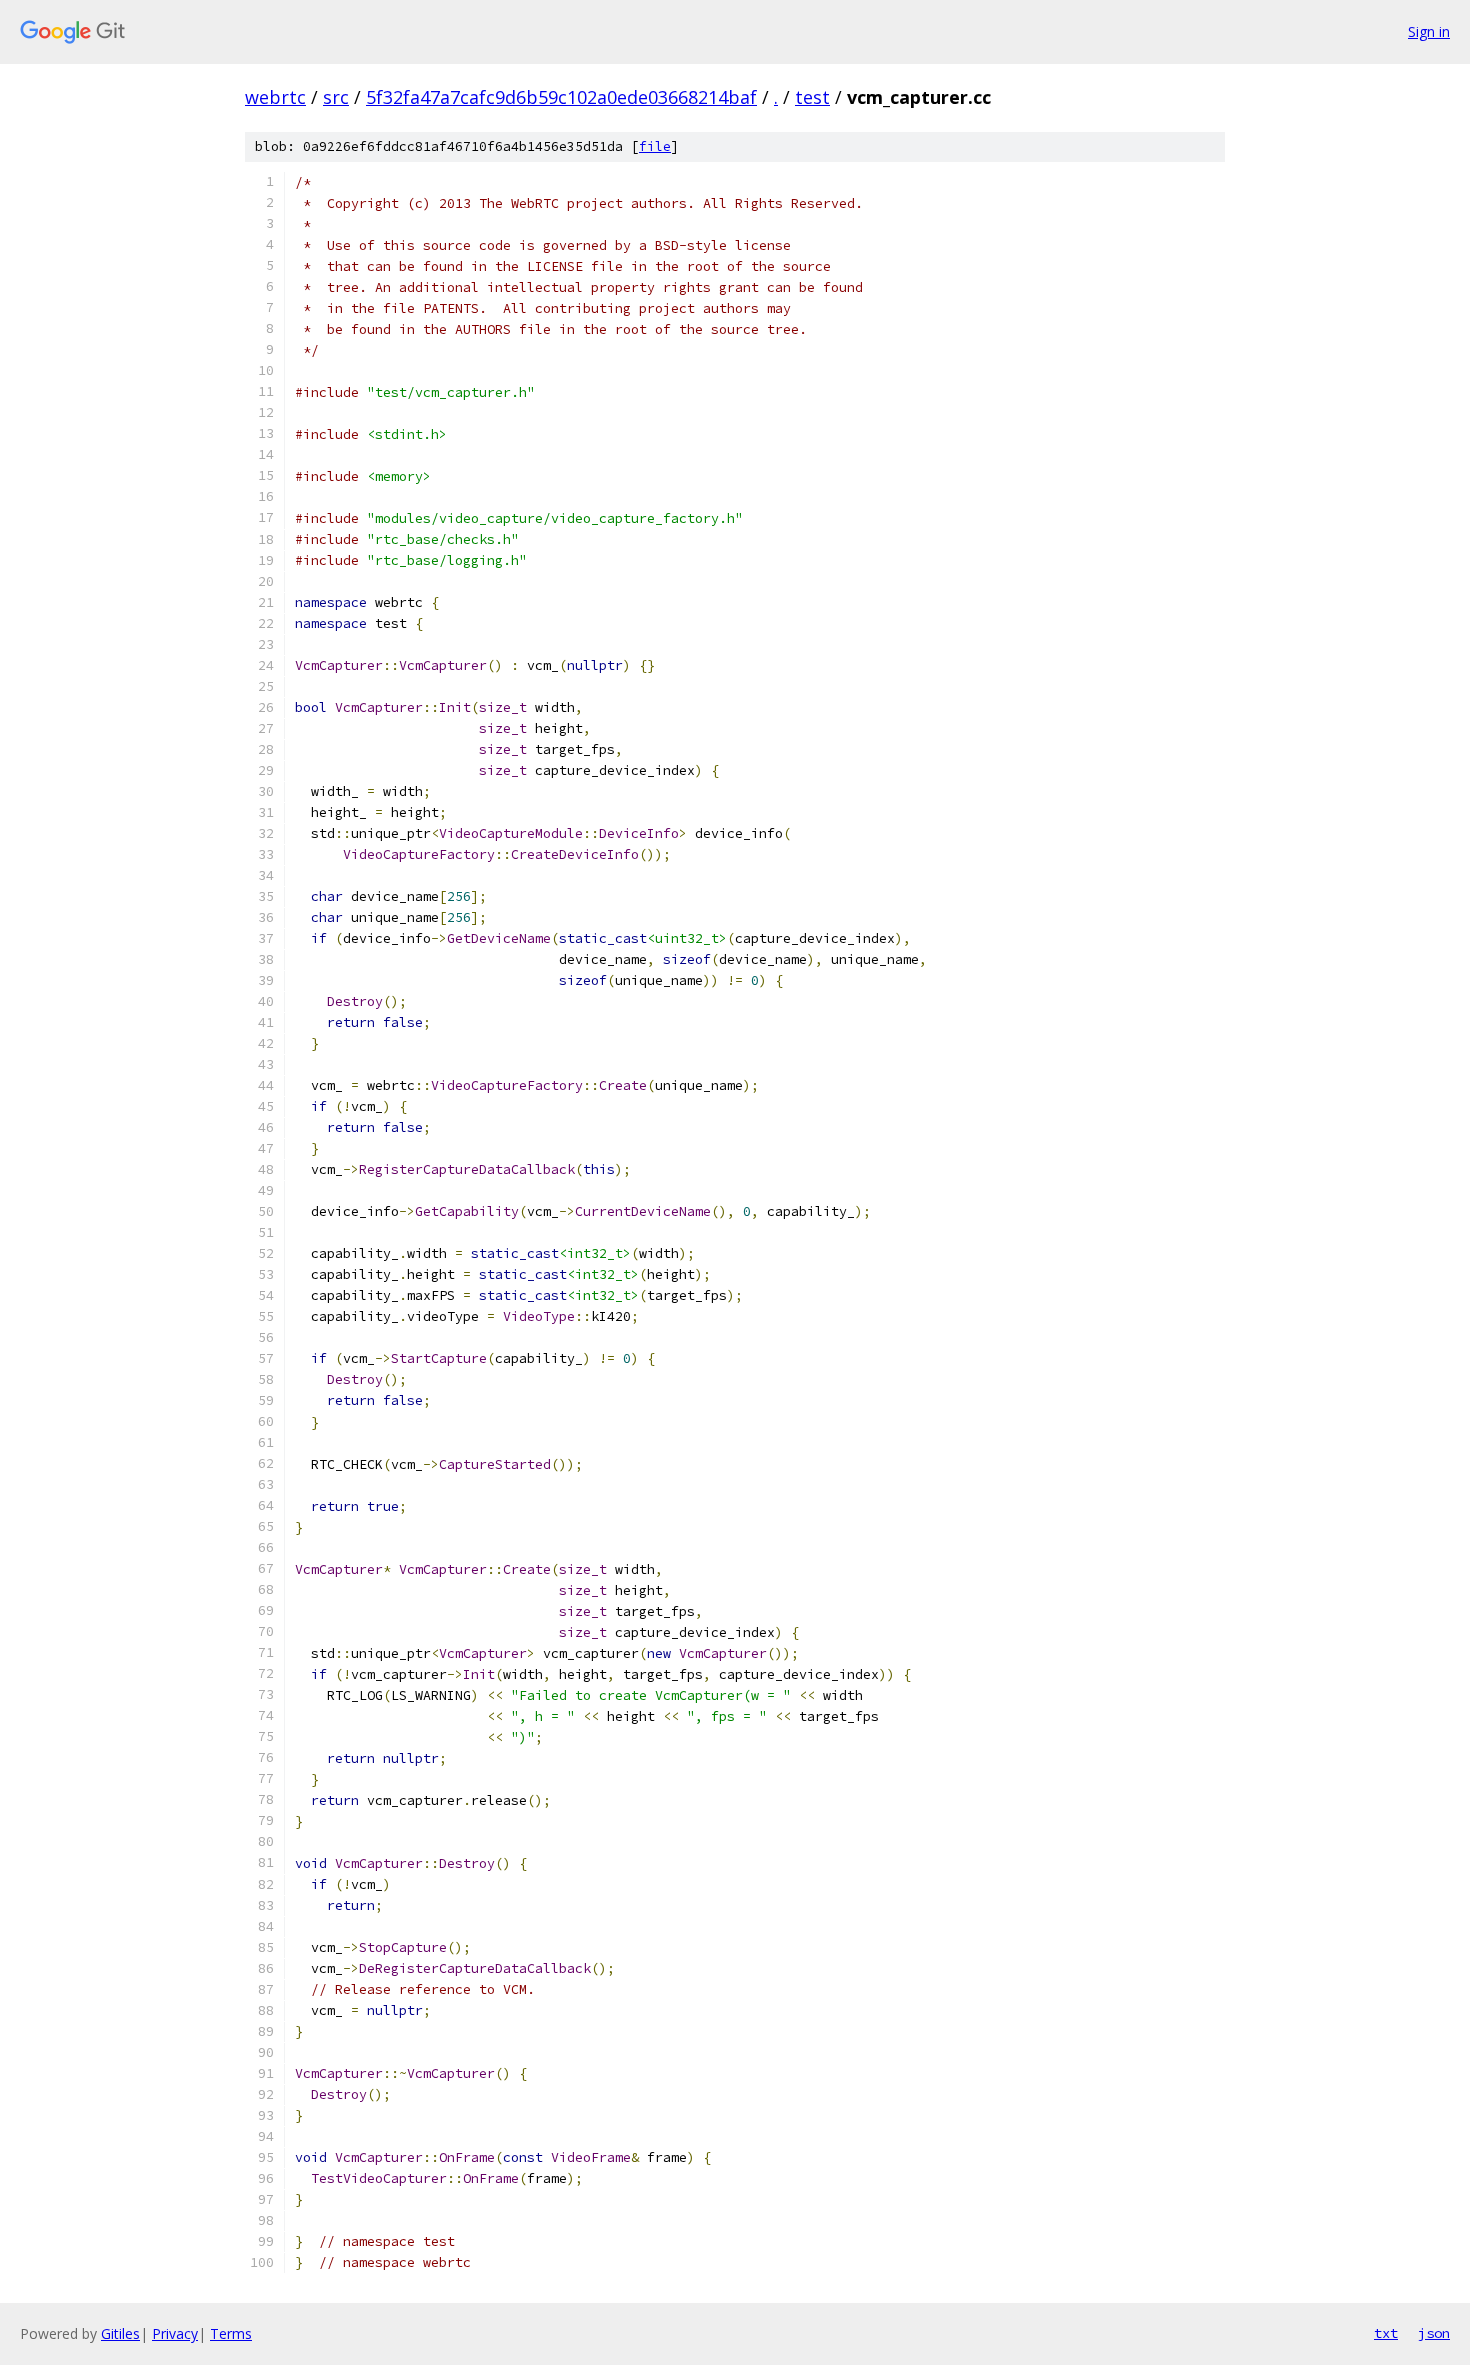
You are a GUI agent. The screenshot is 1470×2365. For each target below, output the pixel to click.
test (812, 97)
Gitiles (120, 2333)
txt (1386, 2333)
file (655, 146)
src (336, 97)
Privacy (175, 2333)
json (1434, 2333)
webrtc (275, 97)
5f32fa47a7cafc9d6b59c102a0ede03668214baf (561, 97)
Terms (231, 2333)
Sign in (1429, 31)
